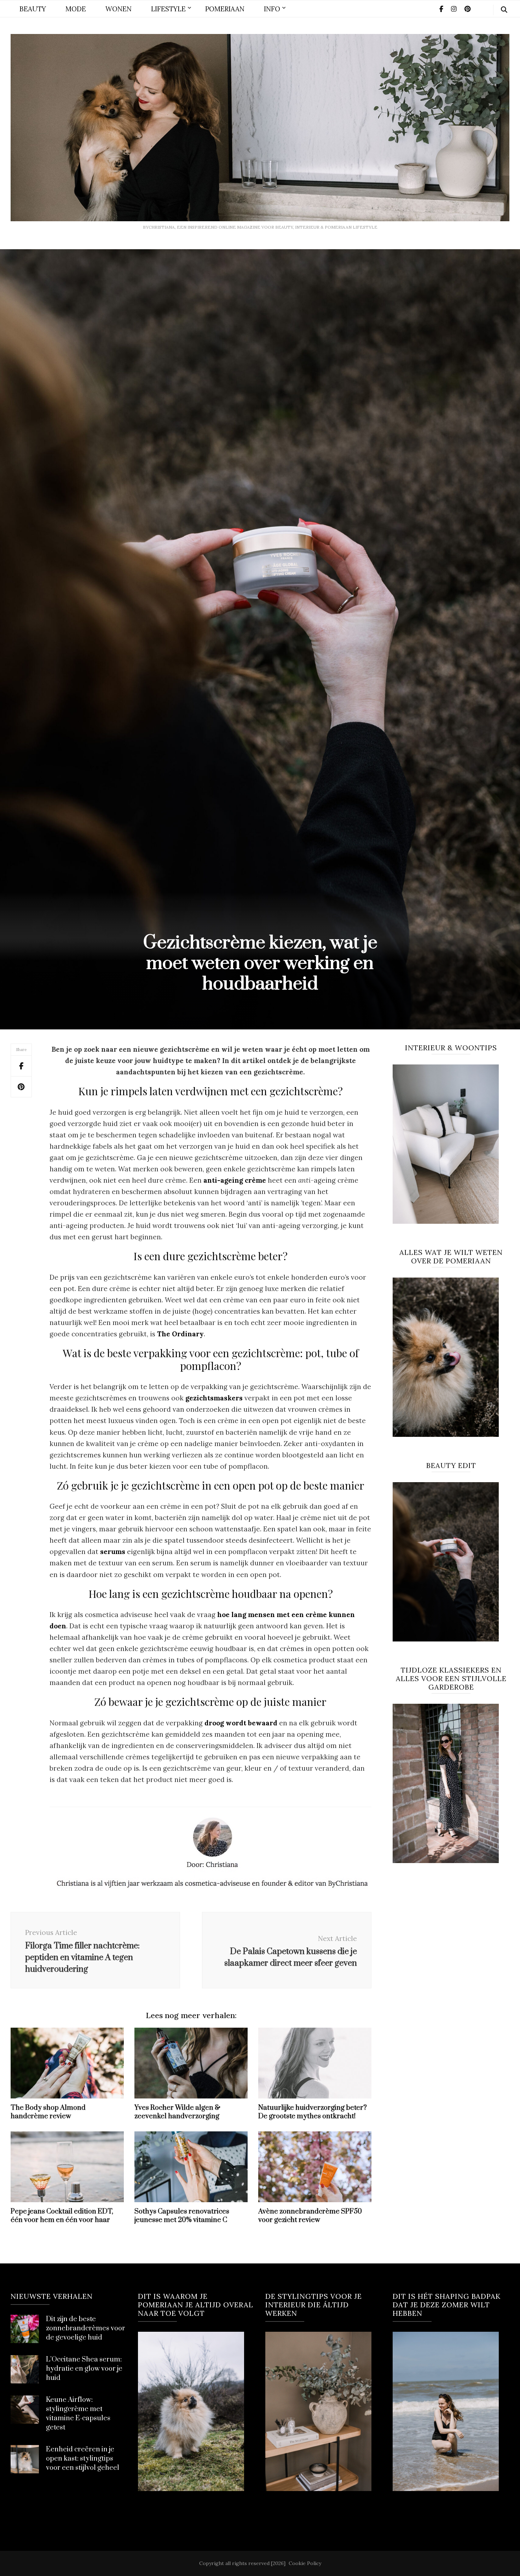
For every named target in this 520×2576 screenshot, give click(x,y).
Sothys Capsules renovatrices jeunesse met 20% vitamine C (182, 2216)
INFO (272, 9)
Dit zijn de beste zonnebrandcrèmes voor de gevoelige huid (86, 2328)
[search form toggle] (504, 10)
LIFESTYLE (168, 9)
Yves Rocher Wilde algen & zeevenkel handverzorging (177, 2112)
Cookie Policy (305, 2563)
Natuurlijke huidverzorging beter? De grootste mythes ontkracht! (313, 2112)
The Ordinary (180, 1334)
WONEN (119, 9)
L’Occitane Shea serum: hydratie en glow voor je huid (84, 2369)
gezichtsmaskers (214, 1398)
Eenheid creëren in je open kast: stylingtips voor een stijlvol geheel (83, 2459)
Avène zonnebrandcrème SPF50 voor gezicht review (310, 2216)
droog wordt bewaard (241, 1723)
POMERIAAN (225, 9)
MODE (76, 9)
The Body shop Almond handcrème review (48, 2112)
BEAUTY (33, 9)
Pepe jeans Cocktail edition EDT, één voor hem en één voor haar (62, 2216)
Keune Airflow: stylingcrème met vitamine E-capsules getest (78, 2414)
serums (113, 1552)
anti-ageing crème (235, 1180)
